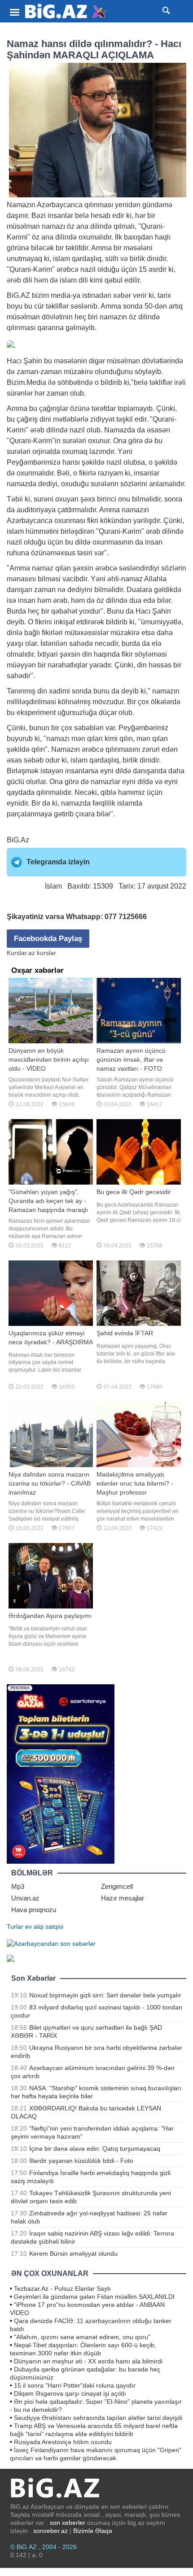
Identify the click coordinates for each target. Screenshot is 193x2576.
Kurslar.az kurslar (31, 953)
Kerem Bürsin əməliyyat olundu (73, 2253)
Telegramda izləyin (58, 862)
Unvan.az (25, 1898)
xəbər (122, 295)
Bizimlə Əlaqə (93, 2531)
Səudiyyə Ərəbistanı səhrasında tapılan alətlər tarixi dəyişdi (98, 2418)
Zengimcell (117, 1886)
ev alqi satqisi (44, 1927)
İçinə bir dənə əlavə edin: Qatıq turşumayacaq (95, 2149)
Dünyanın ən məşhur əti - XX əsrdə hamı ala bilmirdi (88, 2361)
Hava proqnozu (34, 1910)
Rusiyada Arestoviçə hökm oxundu (63, 2442)
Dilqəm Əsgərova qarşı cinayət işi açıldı (70, 2393)
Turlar (15, 1927)
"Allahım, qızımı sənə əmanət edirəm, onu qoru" (82, 2337)
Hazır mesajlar (123, 1898)
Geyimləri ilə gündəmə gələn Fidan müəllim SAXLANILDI (94, 2297)
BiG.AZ (18, 295)
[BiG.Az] (66, 11)
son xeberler (68, 2523)
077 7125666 (126, 917)
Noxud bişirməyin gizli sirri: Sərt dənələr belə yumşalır (105, 1995)
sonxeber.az (50, 2531)
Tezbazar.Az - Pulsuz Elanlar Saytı (62, 2288)
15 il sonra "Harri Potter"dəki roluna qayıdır (75, 2385)
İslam (53, 886)
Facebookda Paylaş (48, 939)
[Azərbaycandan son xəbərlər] (51, 1943)
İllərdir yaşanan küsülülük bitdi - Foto (81, 2161)
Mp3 (18, 1886)
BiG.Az (18, 840)
